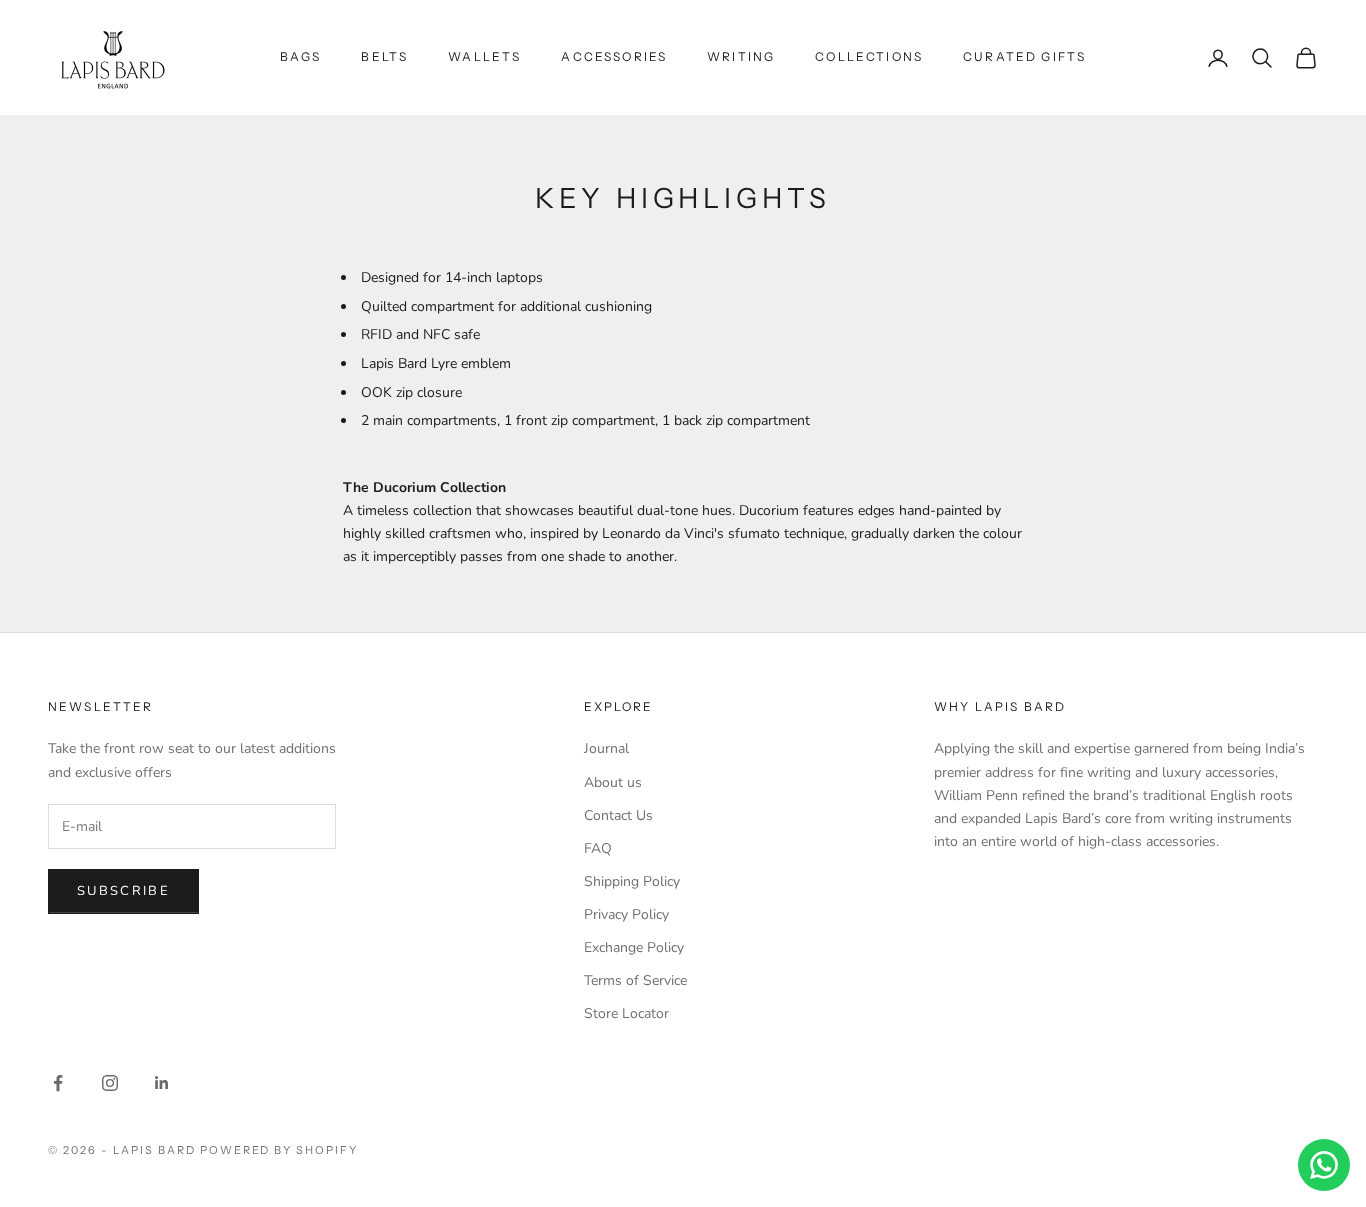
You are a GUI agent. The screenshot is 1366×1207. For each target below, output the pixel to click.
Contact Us (618, 815)
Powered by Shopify (279, 1150)
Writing (741, 56)
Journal (606, 748)
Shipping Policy (632, 881)
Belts (384, 56)
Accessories (614, 56)
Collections (869, 56)
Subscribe (123, 891)
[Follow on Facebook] (58, 1083)
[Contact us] (1324, 1165)
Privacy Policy (626, 914)
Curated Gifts (1024, 56)
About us (613, 782)
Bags (301, 56)
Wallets (484, 56)
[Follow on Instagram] (110, 1083)
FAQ (598, 848)
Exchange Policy (634, 947)
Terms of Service (635, 980)
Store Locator (626, 1013)
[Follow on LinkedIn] (162, 1083)
